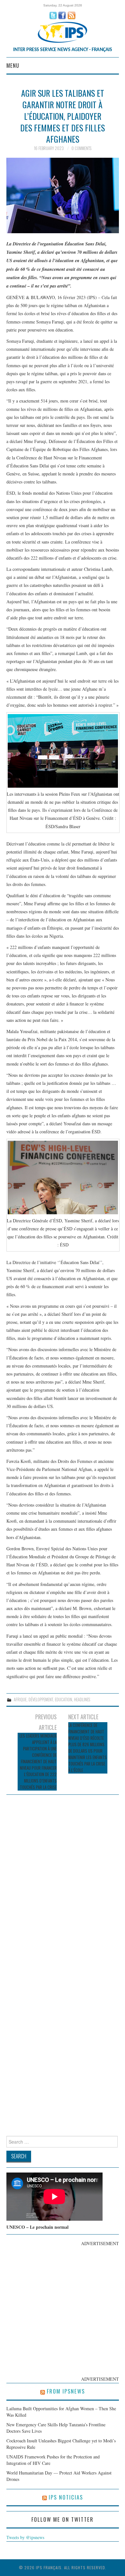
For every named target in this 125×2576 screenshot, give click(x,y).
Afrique (20, 1700)
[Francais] (63, 32)
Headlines (82, 1700)
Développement (41, 1700)
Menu (13, 65)
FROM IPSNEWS (66, 2391)
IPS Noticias (66, 2497)
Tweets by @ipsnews (25, 2537)
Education (63, 1700)
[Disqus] (63, 1880)
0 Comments (81, 148)
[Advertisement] (63, 2310)
